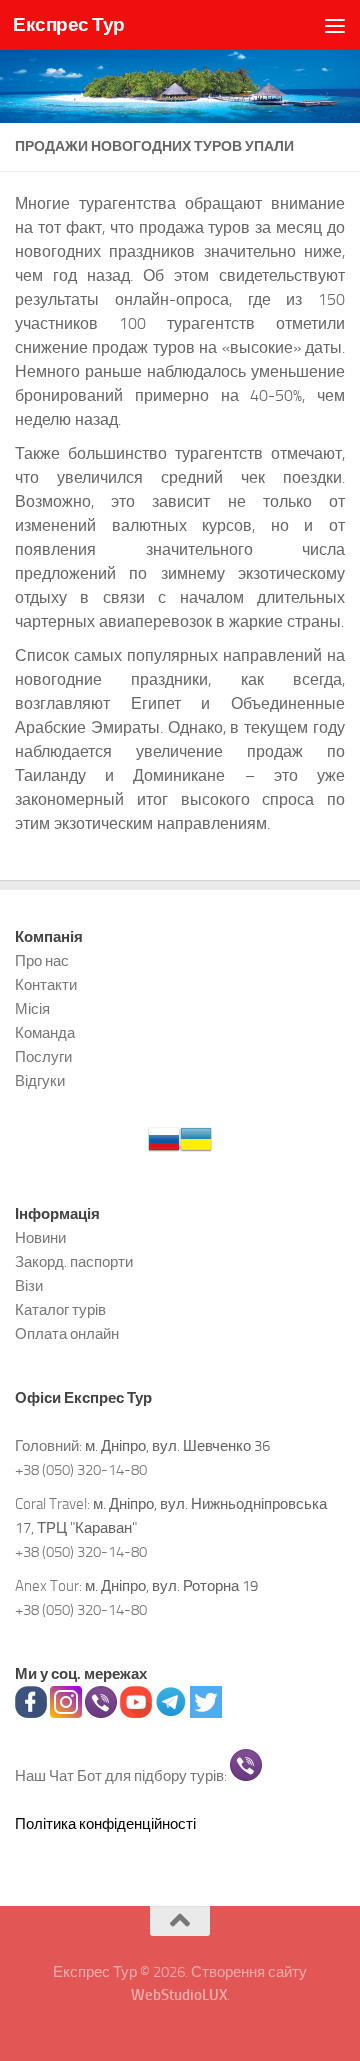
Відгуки (40, 1081)
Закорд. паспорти (74, 1262)
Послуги (43, 1057)
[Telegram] (171, 1713)
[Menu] (335, 25)
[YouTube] (136, 1713)
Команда (45, 1033)
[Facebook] (31, 1713)
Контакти (46, 985)
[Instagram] (66, 1713)
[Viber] (101, 1713)
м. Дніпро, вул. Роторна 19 (171, 1586)
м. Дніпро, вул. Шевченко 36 (177, 1446)
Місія (32, 1009)
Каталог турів (60, 1310)
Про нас (42, 961)
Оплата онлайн (67, 1334)
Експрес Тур (69, 24)
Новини (40, 1238)
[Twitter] (206, 1713)
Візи (29, 1286)
